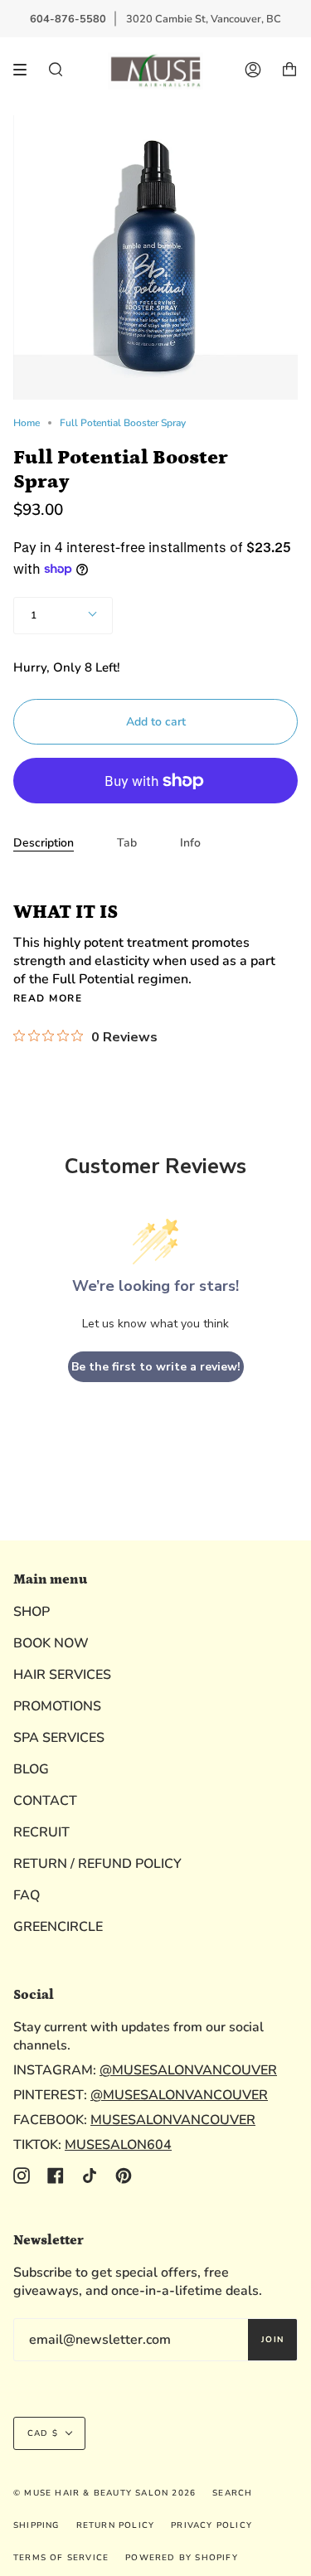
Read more (48, 998)
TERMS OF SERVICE (61, 2558)
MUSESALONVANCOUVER (173, 2120)
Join (272, 2340)
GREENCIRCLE (58, 1927)
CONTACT (45, 1801)
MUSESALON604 (118, 2145)
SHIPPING (36, 2525)
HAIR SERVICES (62, 1675)
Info (190, 843)
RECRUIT (41, 1832)
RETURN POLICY (116, 2525)
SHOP (32, 1612)
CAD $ (43, 2433)
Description (44, 843)
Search (232, 2493)
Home (27, 423)
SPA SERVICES (59, 1738)
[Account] (253, 70)
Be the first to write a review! (156, 1367)
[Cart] (289, 70)
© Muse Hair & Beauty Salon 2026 (104, 2493)
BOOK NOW (51, 1643)
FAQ (27, 1895)
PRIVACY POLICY (211, 2525)
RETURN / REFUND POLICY (97, 1864)
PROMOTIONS (57, 1706)
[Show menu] (26, 70)
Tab (127, 843)
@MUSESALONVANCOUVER (188, 2070)
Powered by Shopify (182, 2558)
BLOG (31, 1769)
